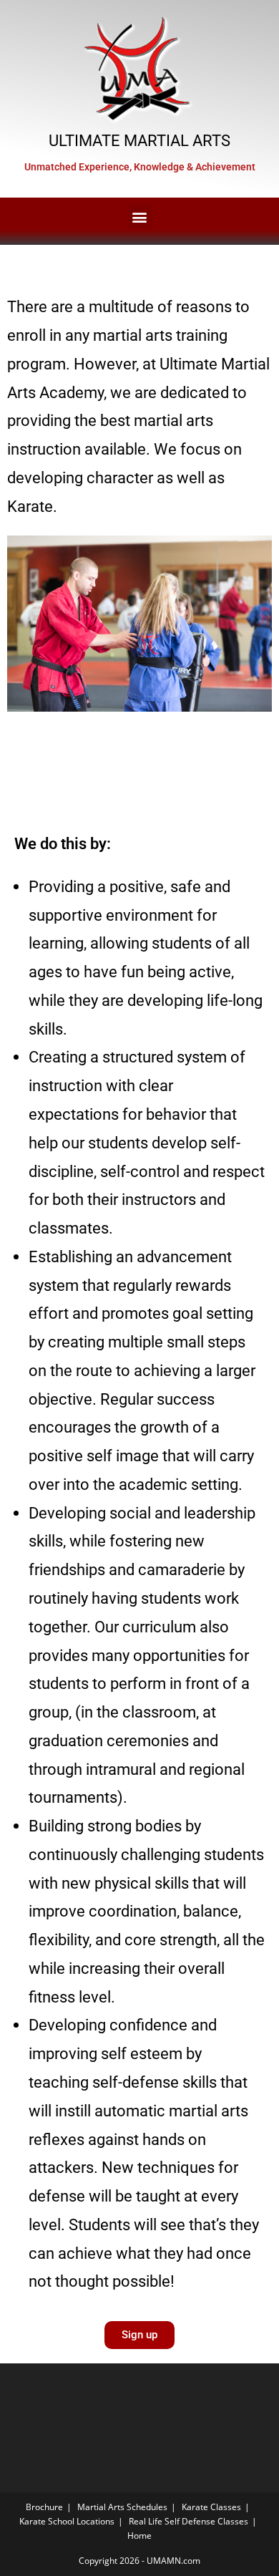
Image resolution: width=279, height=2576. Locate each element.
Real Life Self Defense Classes (189, 2521)
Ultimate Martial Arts (139, 140)
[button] (140, 217)
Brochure (44, 2507)
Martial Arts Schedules (122, 2507)
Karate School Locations (67, 2521)
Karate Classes (211, 2507)
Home (139, 2536)
